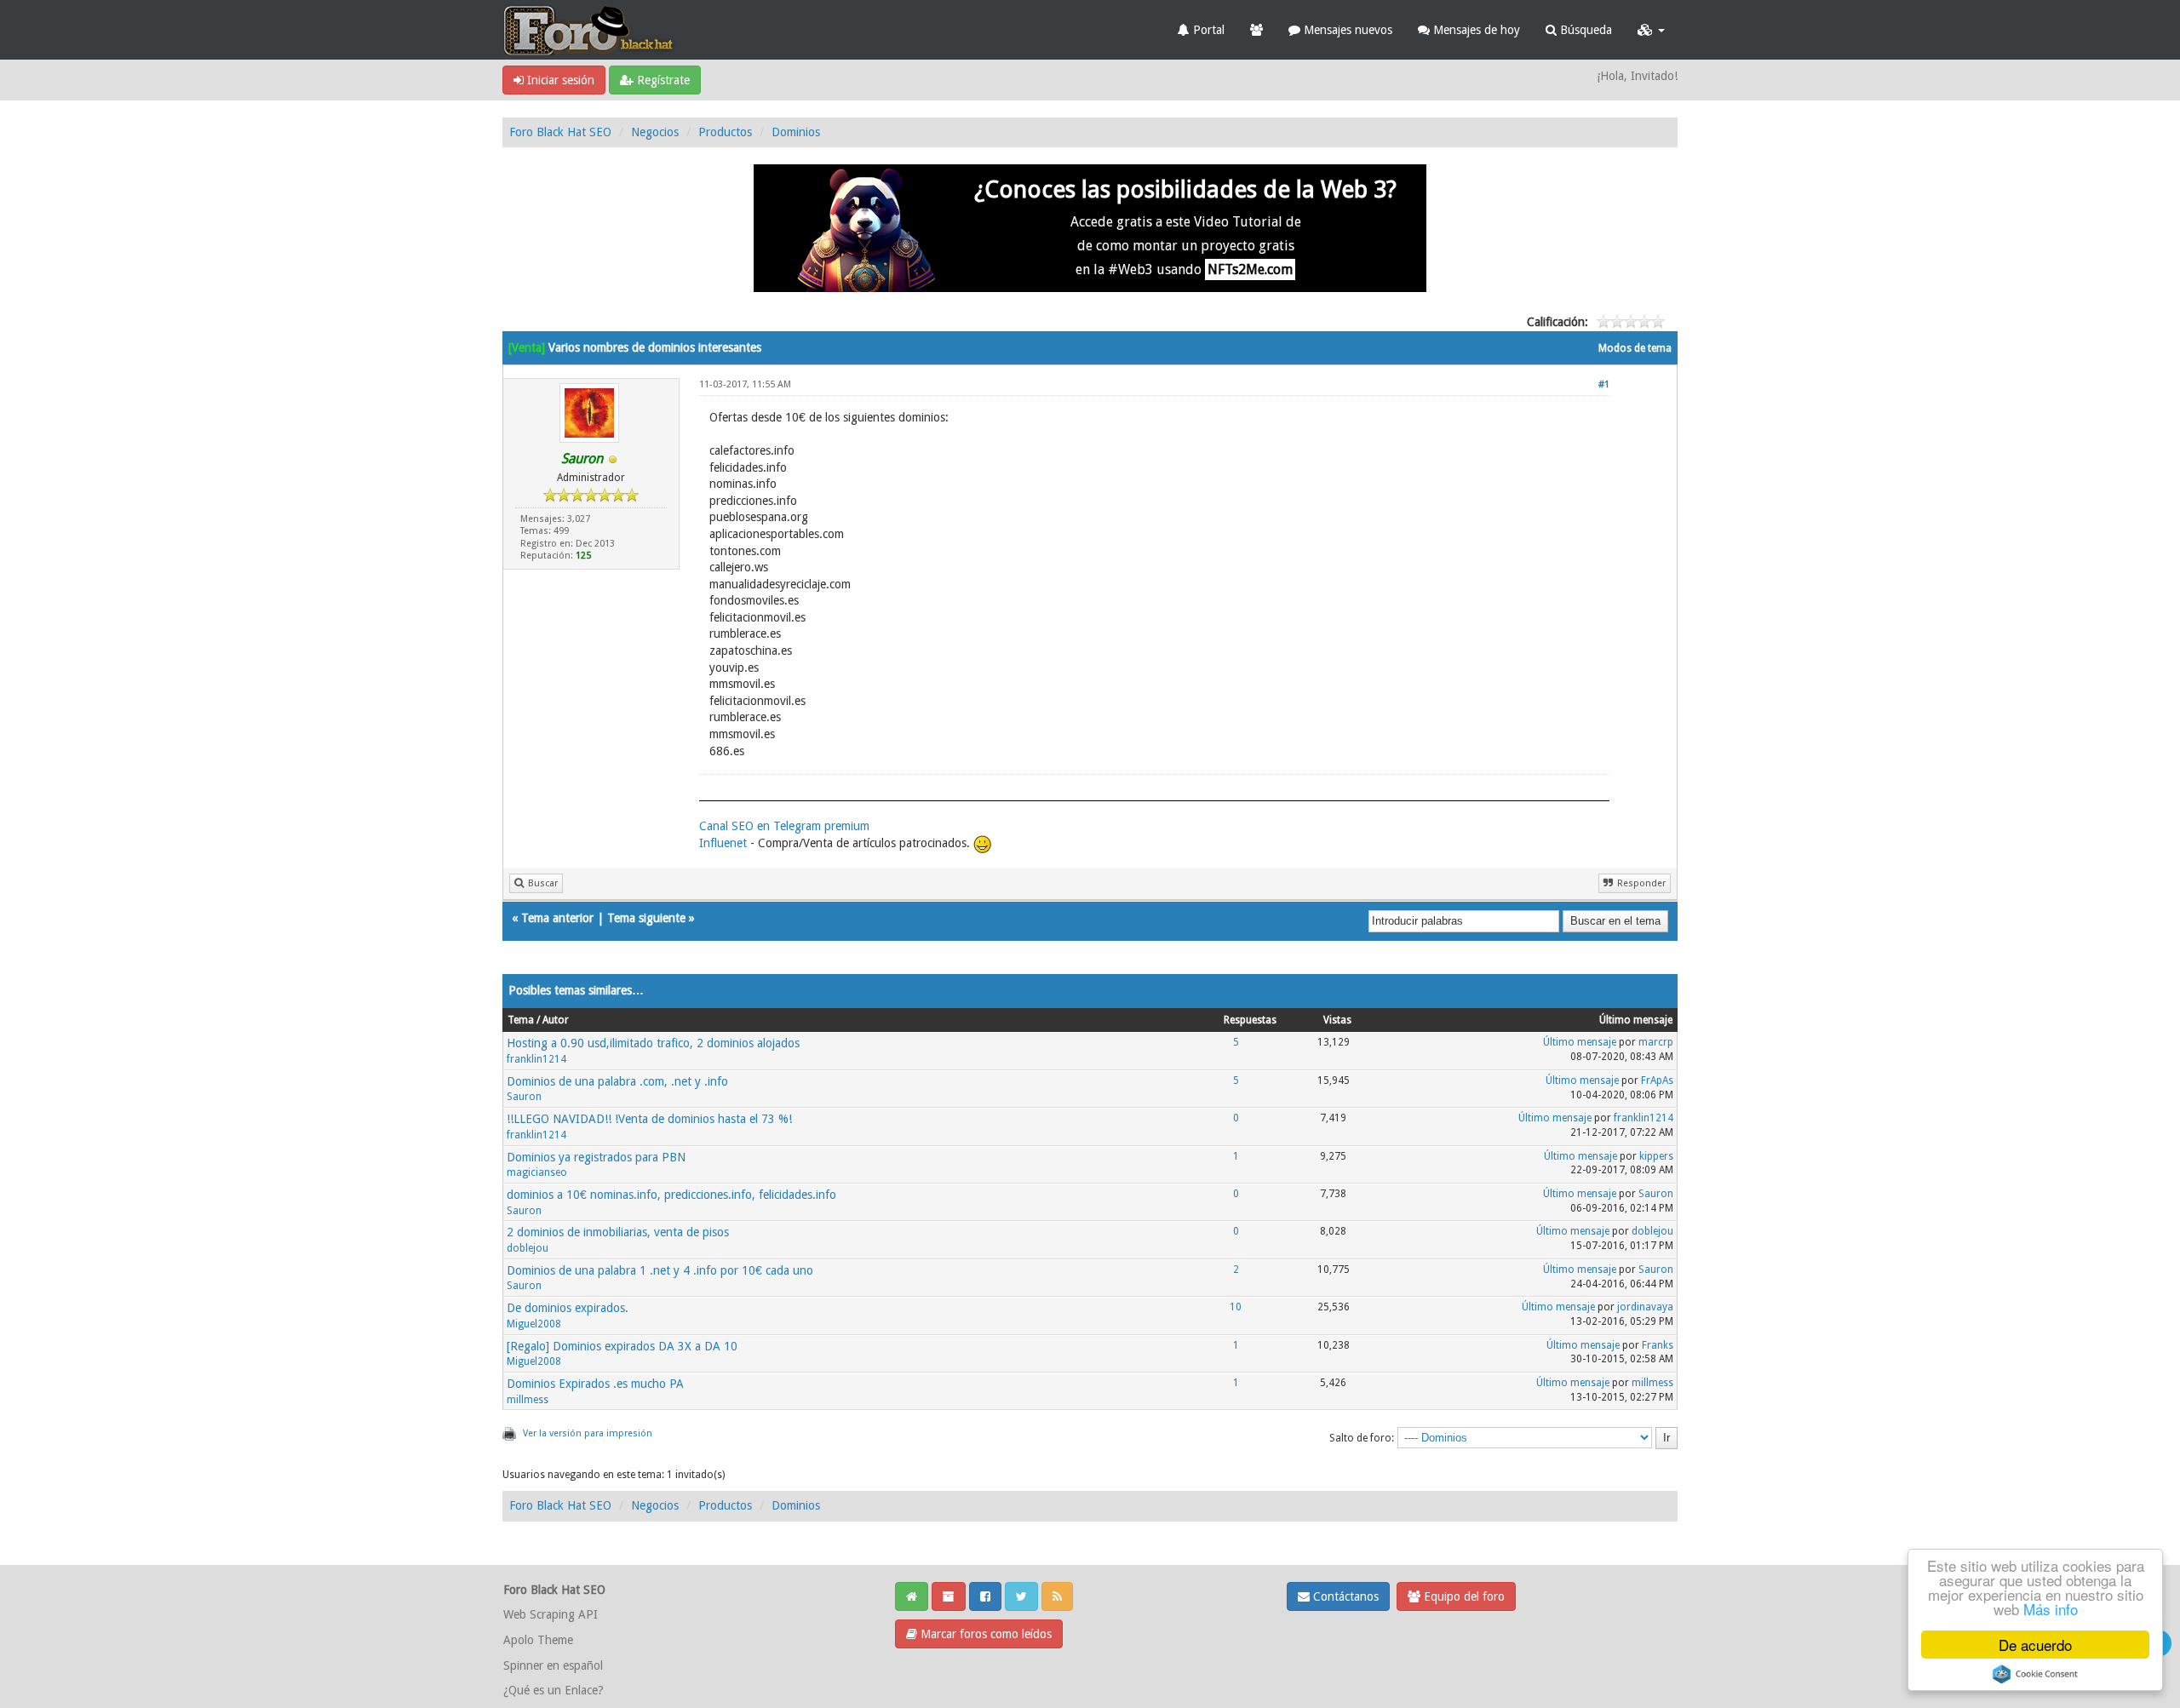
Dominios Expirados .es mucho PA (595, 1384)
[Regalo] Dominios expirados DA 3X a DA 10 (622, 1346)
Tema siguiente (646, 918)
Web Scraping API (551, 1614)
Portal (1207, 30)
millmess (528, 1400)
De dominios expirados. (568, 1308)
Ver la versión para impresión (588, 1433)
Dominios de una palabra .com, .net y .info (617, 1081)
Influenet (723, 843)
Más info (2051, 1609)
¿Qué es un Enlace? (554, 1690)
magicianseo (537, 1172)
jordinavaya (1645, 1307)
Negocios (655, 132)
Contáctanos (1344, 1596)
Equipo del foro (1463, 1596)
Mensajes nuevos (1346, 30)
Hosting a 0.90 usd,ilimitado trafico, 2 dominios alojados (653, 1043)
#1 (1604, 384)
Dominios (796, 132)
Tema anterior (557, 918)
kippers (1656, 1156)
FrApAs (1657, 1080)
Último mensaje (1580, 1042)
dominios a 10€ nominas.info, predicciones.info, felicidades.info (671, 1195)
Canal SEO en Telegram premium (784, 826)
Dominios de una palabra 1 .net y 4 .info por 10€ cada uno (660, 1270)
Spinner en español (553, 1665)
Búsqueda (1584, 30)
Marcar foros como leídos (984, 1634)
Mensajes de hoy (1475, 30)
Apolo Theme (538, 1640)
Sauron (524, 1097)
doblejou (528, 1248)
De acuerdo (2035, 1645)
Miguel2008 (534, 1324)
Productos (725, 132)
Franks (1658, 1345)
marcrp (1656, 1042)
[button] (1651, 30)
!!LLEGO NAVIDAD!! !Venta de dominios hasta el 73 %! (649, 1119)
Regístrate (662, 80)
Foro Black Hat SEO (560, 132)
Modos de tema (1635, 348)
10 (1236, 1307)
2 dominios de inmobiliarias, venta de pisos (618, 1232)
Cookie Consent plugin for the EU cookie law (2035, 1674)
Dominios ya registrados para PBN (596, 1157)
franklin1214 (536, 1059)
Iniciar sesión (559, 80)
